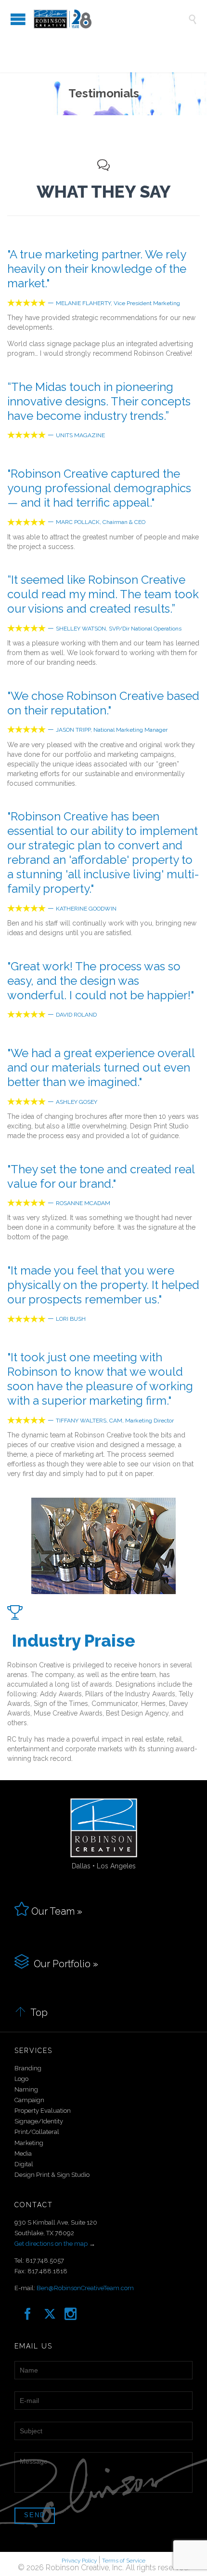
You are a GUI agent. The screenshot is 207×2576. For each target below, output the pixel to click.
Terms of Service (124, 2561)
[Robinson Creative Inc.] (111, 19)
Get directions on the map (51, 2244)
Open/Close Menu (18, 19)
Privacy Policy (79, 2561)
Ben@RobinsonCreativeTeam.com (85, 2288)
